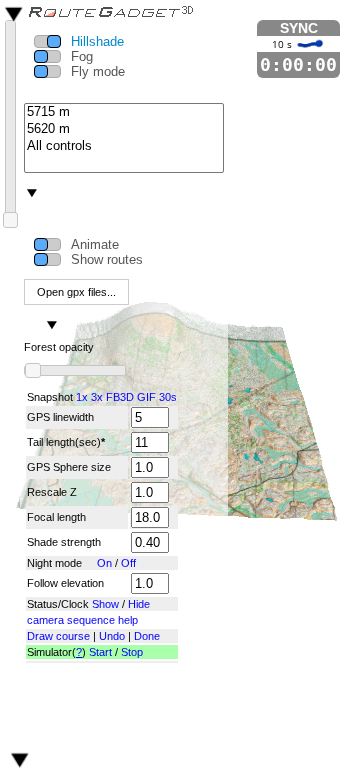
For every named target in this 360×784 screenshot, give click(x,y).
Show (105, 604)
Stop (132, 652)
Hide (139, 604)
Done (147, 636)
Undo (112, 636)
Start (100, 652)
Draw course (58, 636)
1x (82, 397)
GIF (146, 397)
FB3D (120, 397)
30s (168, 397)
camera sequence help (82, 620)
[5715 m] (124, 112)
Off (128, 563)
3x (97, 397)
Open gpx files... (76, 292)
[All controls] (124, 146)
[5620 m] (124, 129)
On (104, 563)
